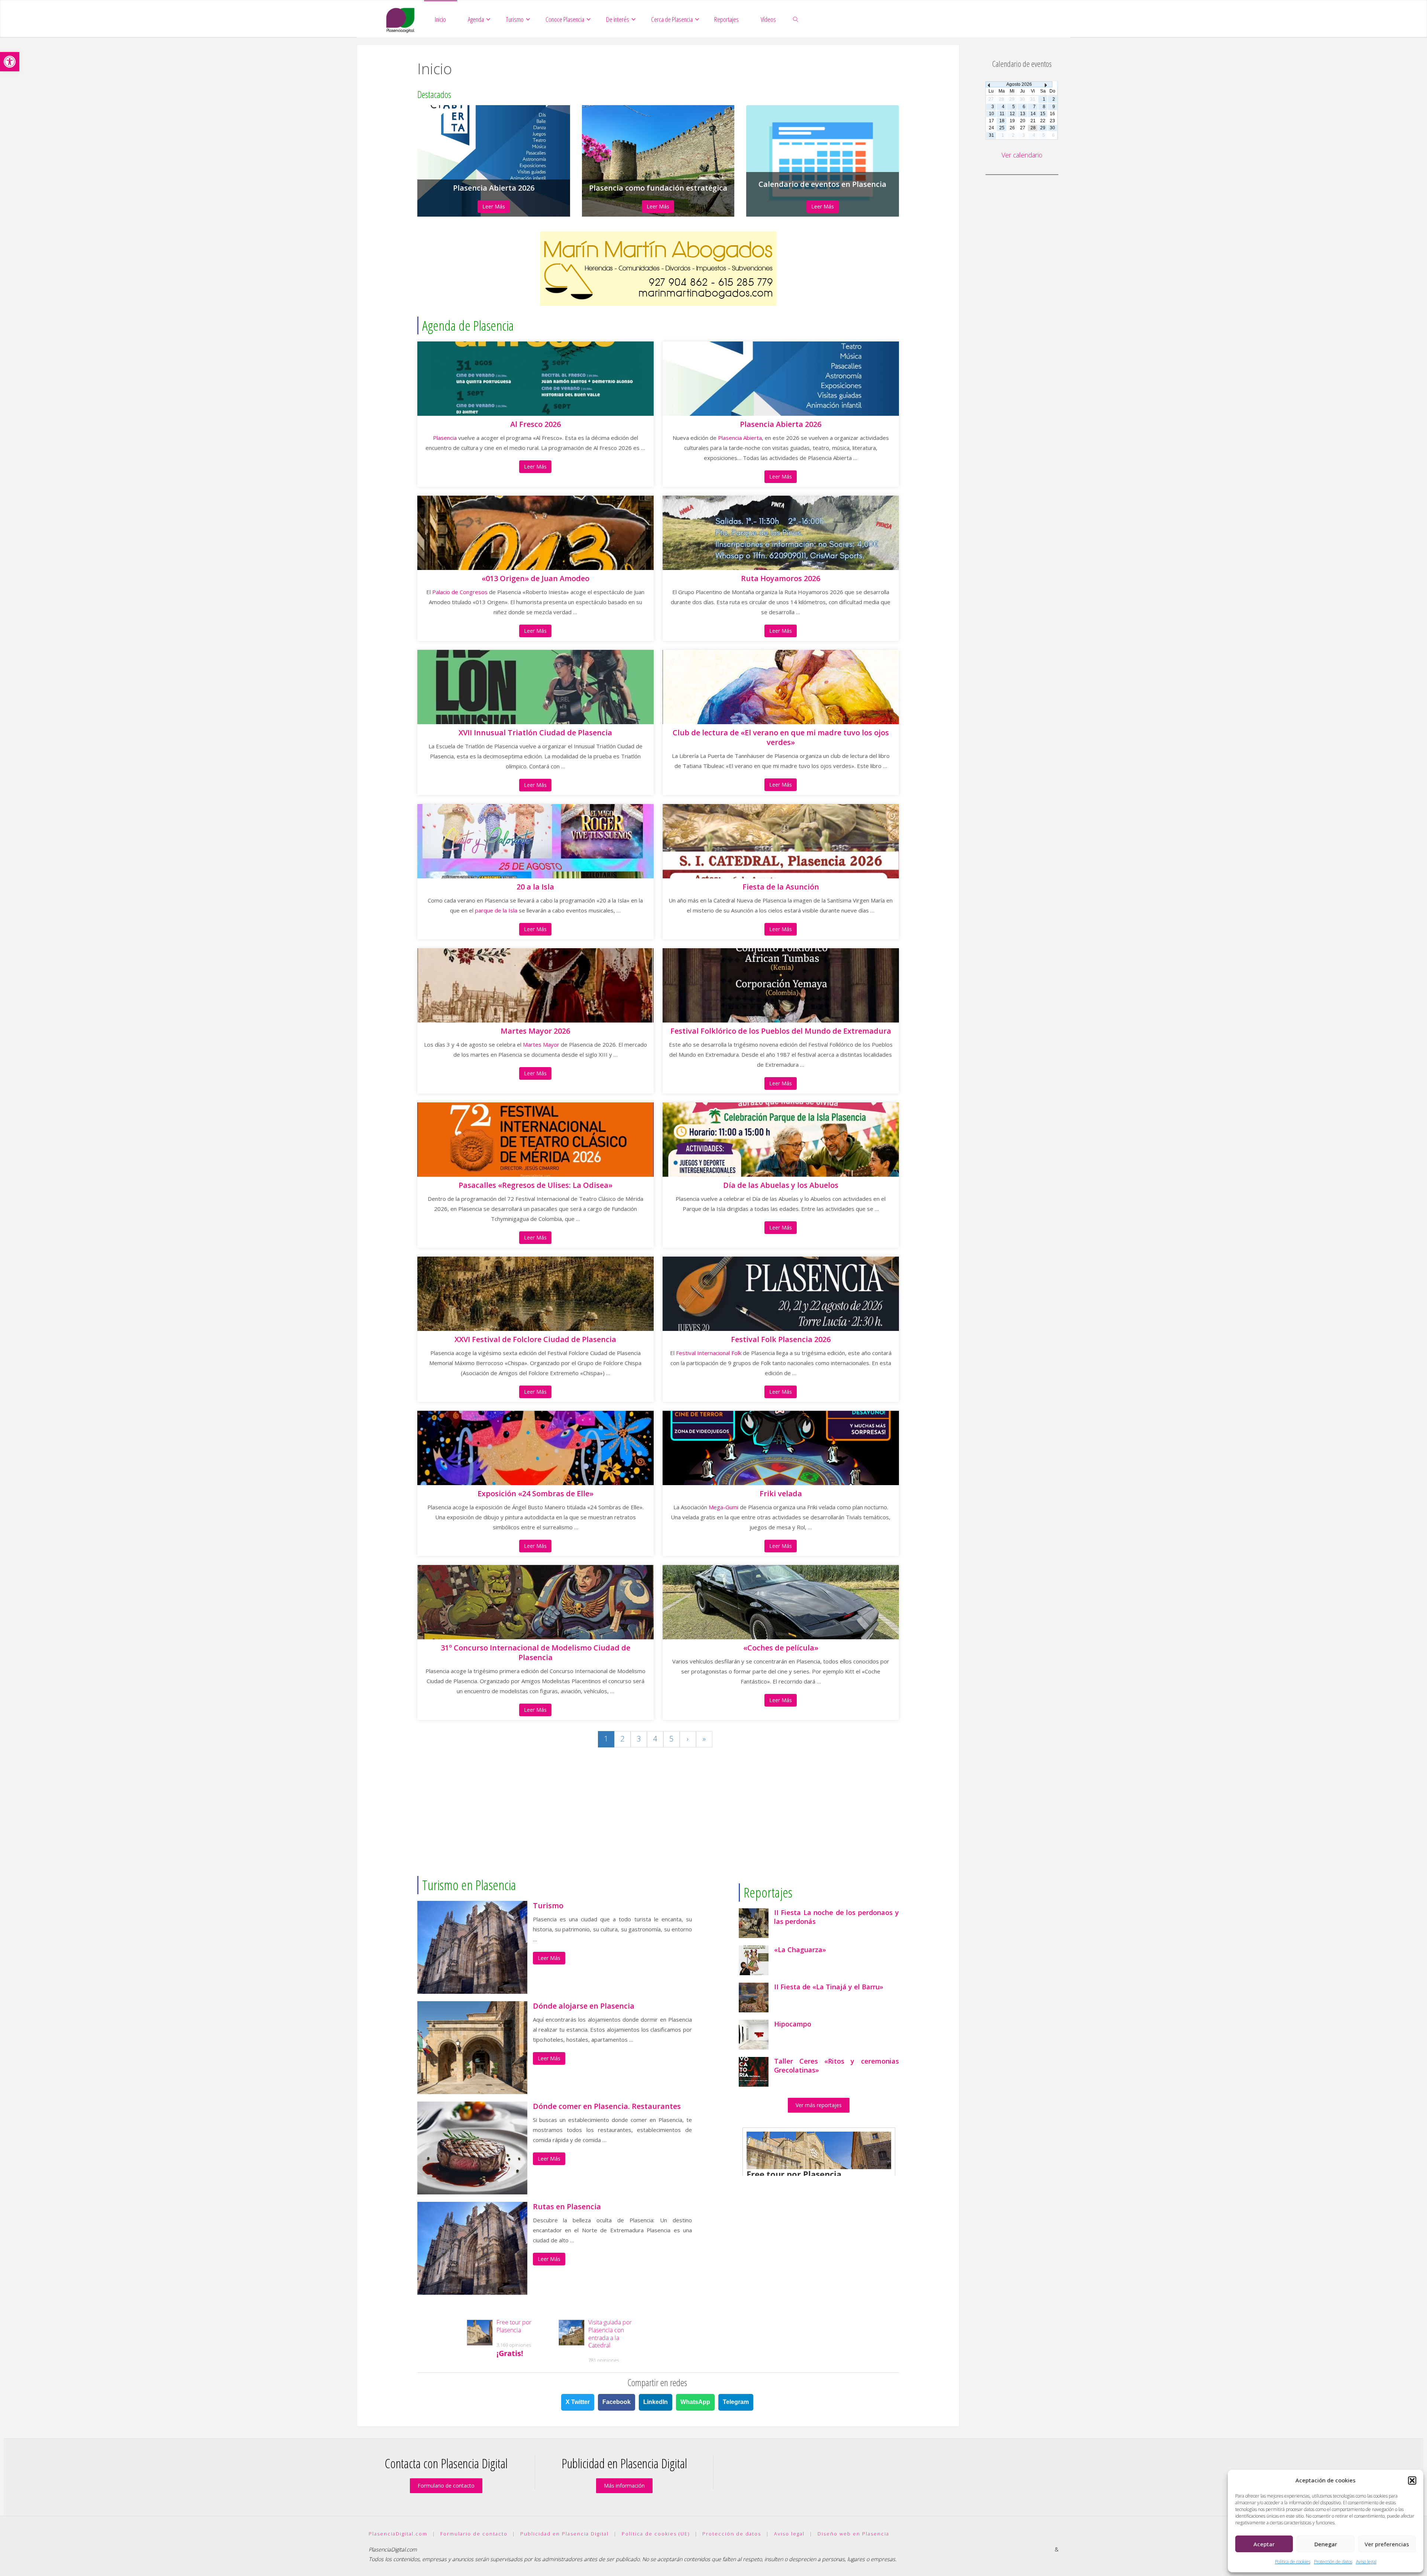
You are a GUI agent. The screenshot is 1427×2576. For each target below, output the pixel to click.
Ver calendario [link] (1022, 155)
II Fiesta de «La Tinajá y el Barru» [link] (829, 1987)
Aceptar (1264, 2544)
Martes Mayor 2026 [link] (535, 1031)
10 (991, 114)
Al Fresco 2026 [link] (535, 424)
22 (1043, 121)
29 (1043, 128)
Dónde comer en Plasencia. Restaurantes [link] (607, 2106)
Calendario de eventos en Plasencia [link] (822, 184)
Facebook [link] (617, 2402)
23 (1052, 121)
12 (1012, 114)
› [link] (688, 1739)
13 (1023, 114)
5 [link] (671, 1739)
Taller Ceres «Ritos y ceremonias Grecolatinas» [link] (837, 2065)
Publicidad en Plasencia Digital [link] (564, 2534)
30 (1052, 128)
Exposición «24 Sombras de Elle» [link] (535, 1494)
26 (1012, 128)
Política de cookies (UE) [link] (656, 2534)
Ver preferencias (1387, 2544)
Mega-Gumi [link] (724, 1507)
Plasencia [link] (445, 438)
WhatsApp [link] (695, 2402)
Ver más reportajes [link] (819, 2105)
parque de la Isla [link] (496, 910)
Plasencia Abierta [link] (740, 438)
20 (1023, 121)
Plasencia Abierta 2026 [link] (494, 188)
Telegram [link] (736, 2402)
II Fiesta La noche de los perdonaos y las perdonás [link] (837, 1917)
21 (1033, 121)
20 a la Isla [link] (535, 887)
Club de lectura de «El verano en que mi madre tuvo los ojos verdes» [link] (781, 738)
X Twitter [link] (578, 2402)
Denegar (1326, 2544)
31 (991, 135)
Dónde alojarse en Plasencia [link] (584, 2006)
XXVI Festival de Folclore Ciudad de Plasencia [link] (535, 1339)
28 (1033, 128)
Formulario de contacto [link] (446, 2486)
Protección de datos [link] (1333, 2562)
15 (1043, 114)
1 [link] (606, 1739)
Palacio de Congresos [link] (460, 592)
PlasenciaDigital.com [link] (398, 2534)
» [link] (704, 1739)
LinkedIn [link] (656, 2402)
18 (1002, 121)
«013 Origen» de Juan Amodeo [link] (535, 579)
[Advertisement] (658, 1821)
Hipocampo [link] (793, 2024)
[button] (1412, 2481)
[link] (10, 62)
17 (991, 121)
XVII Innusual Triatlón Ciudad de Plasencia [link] (535, 733)
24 (991, 128)
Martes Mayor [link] (541, 1044)
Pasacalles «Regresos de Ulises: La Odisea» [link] (535, 1185)
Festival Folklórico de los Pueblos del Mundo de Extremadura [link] (781, 1031)
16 (1052, 114)
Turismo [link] (548, 1906)
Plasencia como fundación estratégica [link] (658, 188)
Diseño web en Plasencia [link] (853, 2534)
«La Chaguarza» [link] (800, 1950)
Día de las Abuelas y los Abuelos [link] (781, 1185)
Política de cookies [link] (1293, 2562)
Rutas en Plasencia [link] (567, 2207)
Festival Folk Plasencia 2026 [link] (781, 1339)
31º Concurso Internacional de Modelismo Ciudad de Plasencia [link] (535, 1653)
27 (1023, 128)
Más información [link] (624, 2486)
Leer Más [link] (494, 206)
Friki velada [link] (781, 1494)
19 (1012, 121)
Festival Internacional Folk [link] (709, 1353)
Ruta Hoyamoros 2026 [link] (781, 579)
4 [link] (655, 1739)
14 (1033, 114)
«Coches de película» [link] (781, 1648)
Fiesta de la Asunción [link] (781, 887)
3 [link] (639, 1739)
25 (1002, 128)
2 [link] (622, 1739)
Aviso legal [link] (1366, 2562)
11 (1002, 114)
